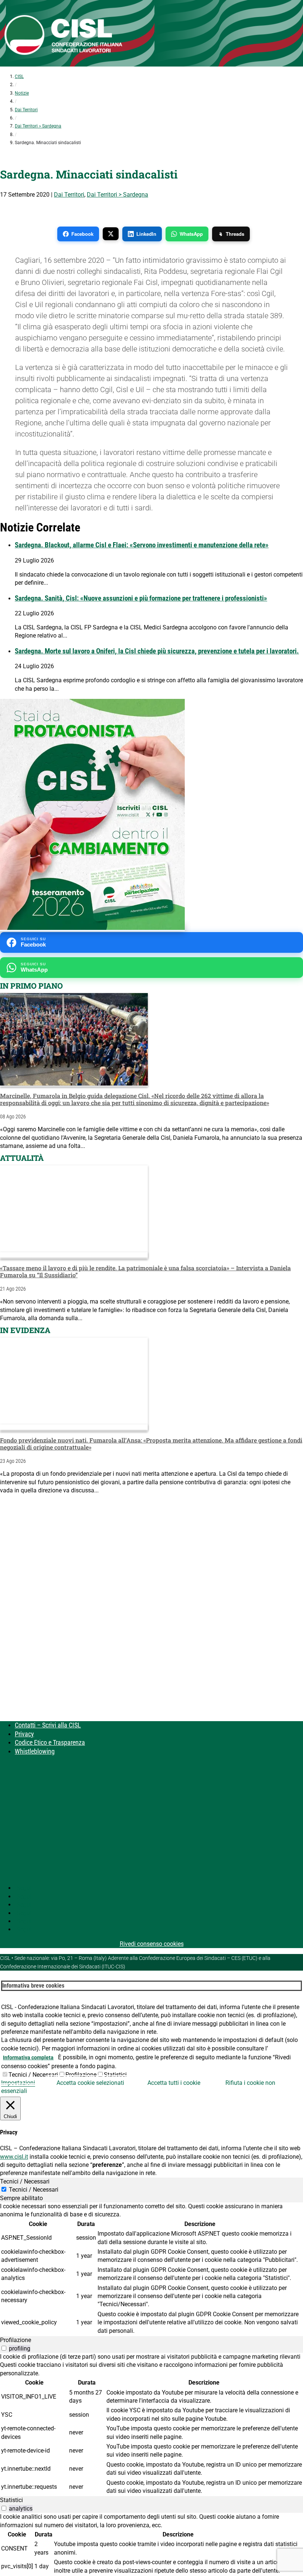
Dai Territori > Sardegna (38, 126)
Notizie (22, 93)
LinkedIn (146, 234)
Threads (235, 234)
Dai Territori (26, 110)
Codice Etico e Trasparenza (50, 1742)
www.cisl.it (14, 2157)
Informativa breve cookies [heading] (33, 1986)
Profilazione (81, 2075)
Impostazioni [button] (18, 2083)
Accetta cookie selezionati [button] (90, 2083)
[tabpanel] (151, 2269)
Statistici (115, 2075)
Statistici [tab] (11, 2500)
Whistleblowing (35, 1751)
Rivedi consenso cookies (152, 1944)
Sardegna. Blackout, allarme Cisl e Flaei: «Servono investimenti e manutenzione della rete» (142, 545)
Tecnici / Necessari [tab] (25, 2181)
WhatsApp (191, 234)
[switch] (4, 2348)
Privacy (24, 1734)
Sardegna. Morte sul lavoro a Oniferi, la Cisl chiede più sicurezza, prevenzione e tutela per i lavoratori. (157, 651)
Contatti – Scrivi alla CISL (48, 1725)
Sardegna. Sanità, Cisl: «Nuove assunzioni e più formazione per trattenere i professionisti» (141, 598)
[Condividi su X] (111, 234)
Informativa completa (28, 2057)
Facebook (82, 234)
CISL (19, 77)
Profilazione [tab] (16, 2340)
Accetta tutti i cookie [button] (174, 2083)
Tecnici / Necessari (33, 2075)
